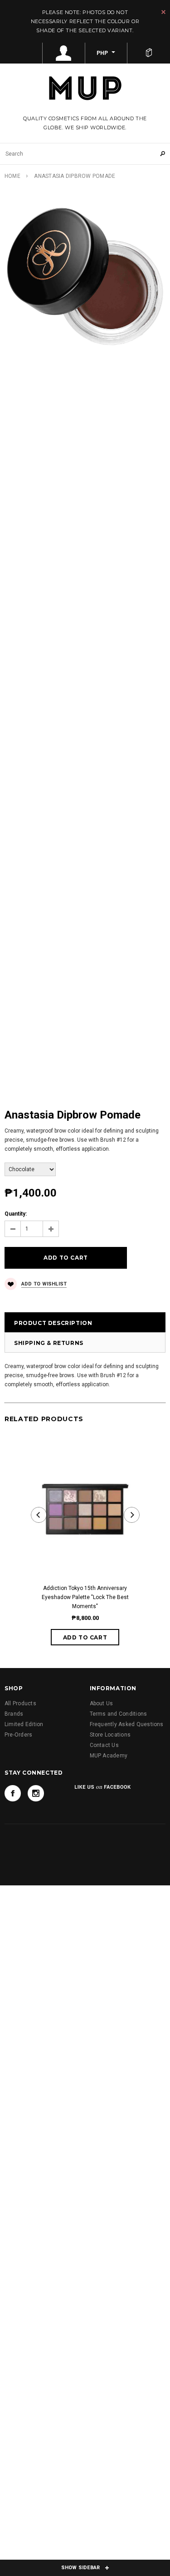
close (163, 12)
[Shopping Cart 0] (149, 53)
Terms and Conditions (119, 1714)
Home (12, 176)
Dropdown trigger (64, 53)
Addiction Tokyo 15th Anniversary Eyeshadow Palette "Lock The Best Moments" (85, 1597)
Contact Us (104, 1745)
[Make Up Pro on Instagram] (36, 1793)
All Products (20, 1703)
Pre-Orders (18, 1735)
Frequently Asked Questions (127, 1724)
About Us (102, 1703)
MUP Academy (109, 1756)
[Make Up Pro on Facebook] (13, 1793)
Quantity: (16, 1214)
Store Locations (110, 1735)
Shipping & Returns (49, 1343)
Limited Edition (24, 1724)
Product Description (53, 1323)
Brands (14, 1714)
